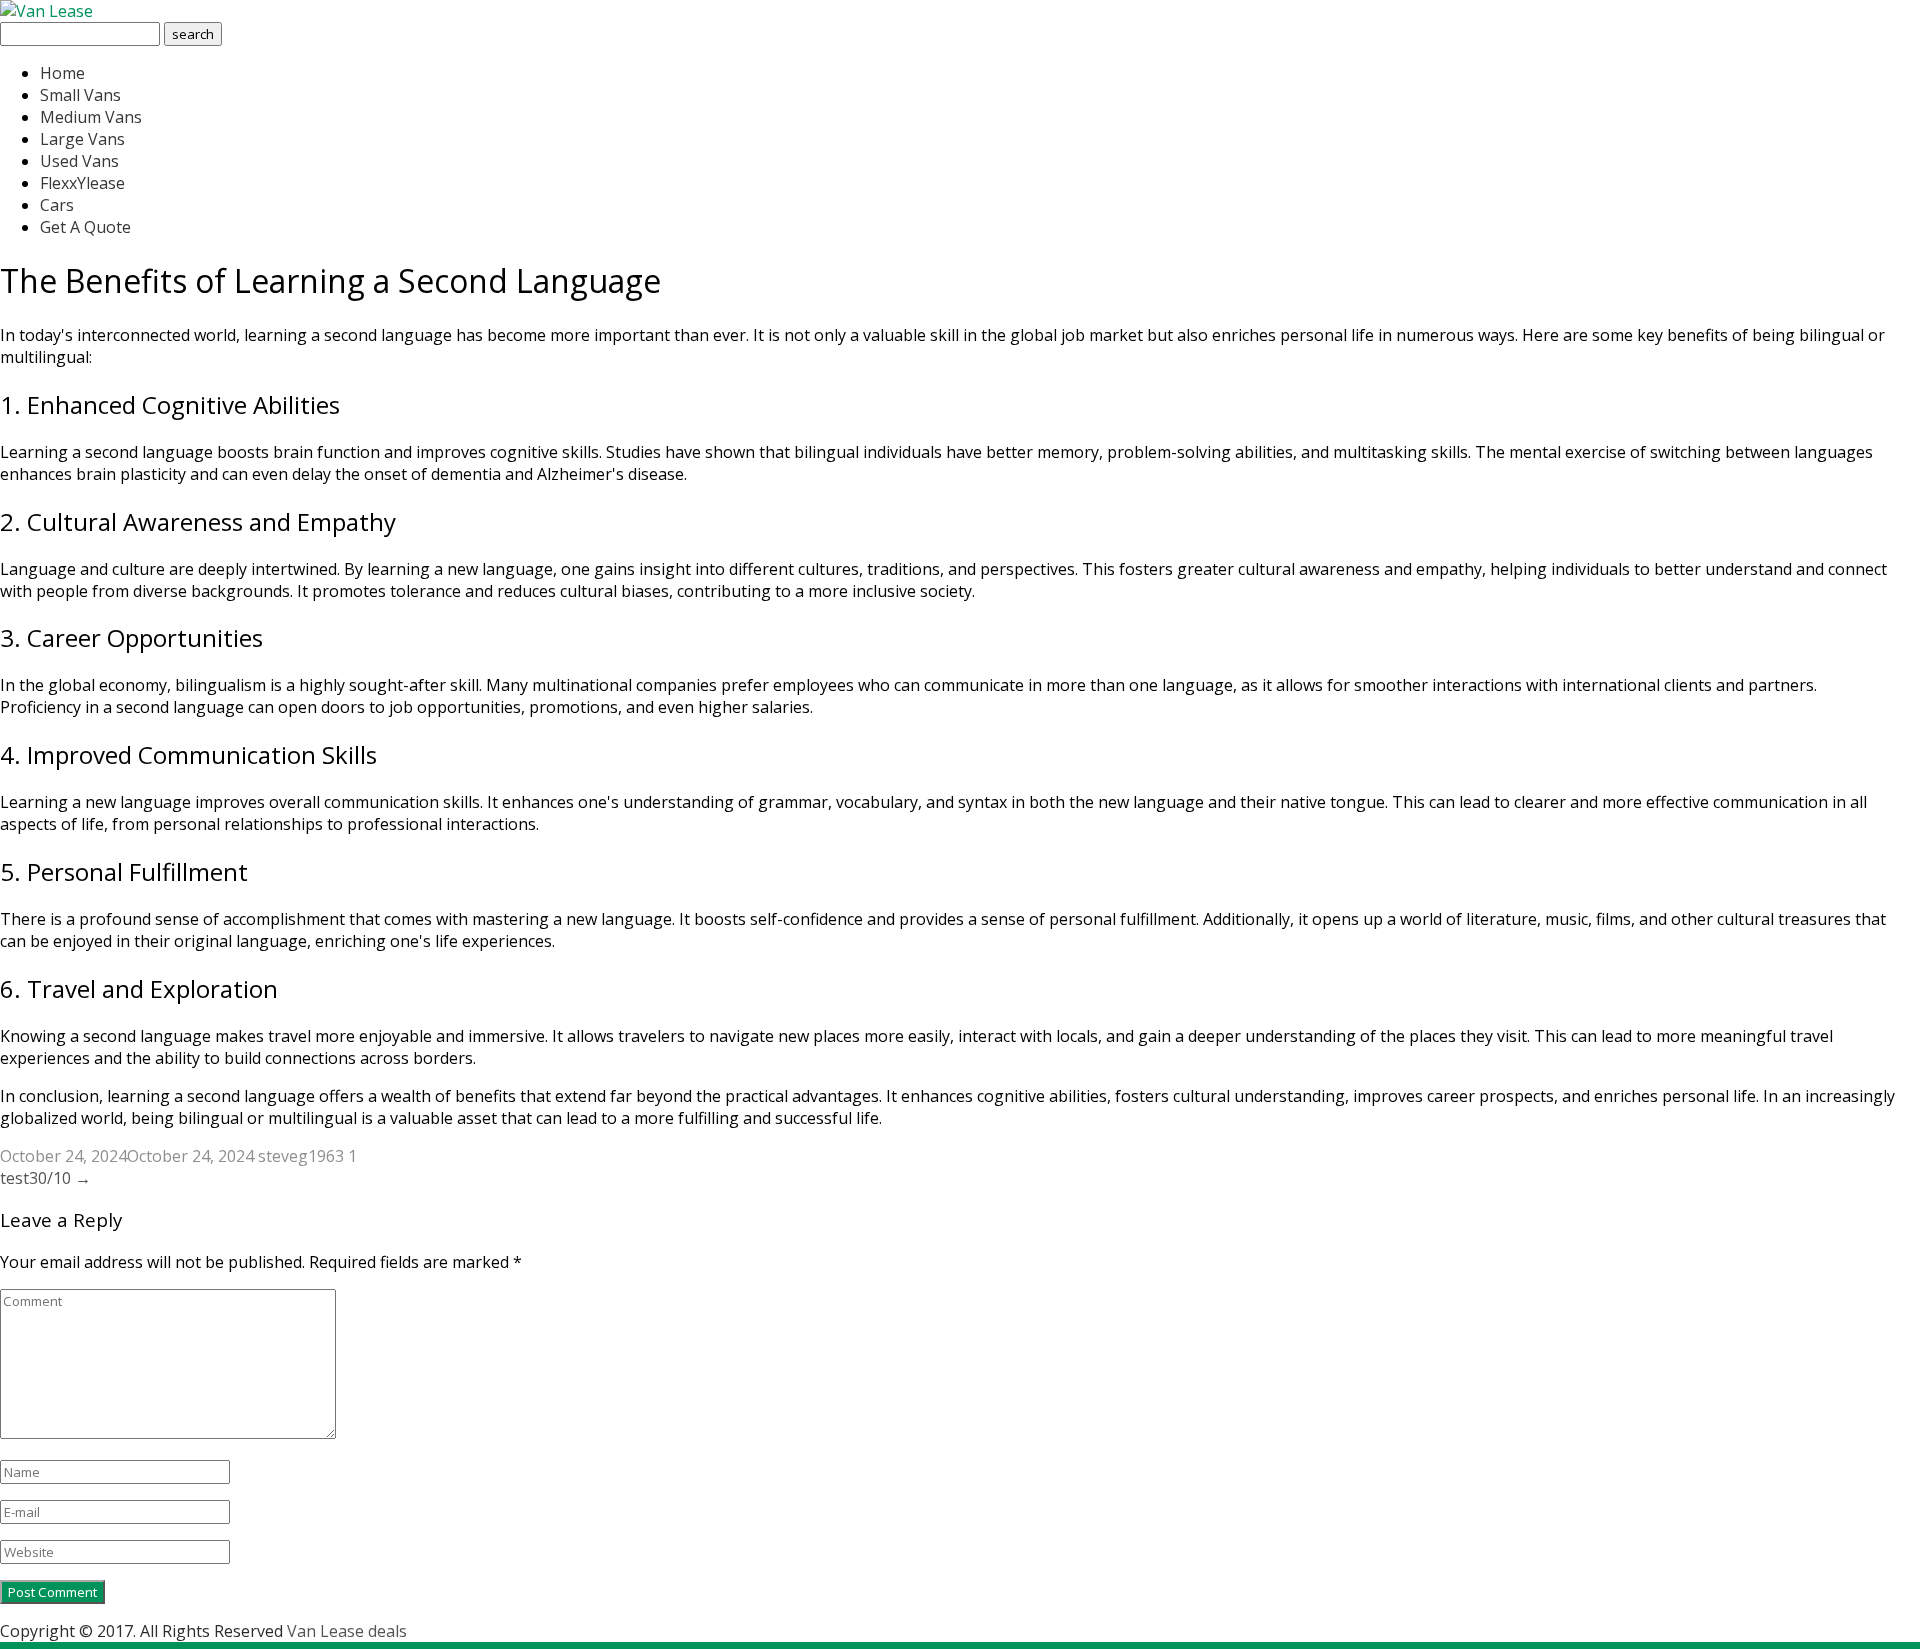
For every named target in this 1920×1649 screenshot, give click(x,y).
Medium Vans (91, 117)
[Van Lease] (46, 11)
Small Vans (80, 95)
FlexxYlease (82, 183)
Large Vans (82, 139)
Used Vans (79, 161)
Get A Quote (85, 227)
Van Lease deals (347, 1631)
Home (62, 73)
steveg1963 (301, 1156)
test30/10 (45, 1178)
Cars (57, 205)
